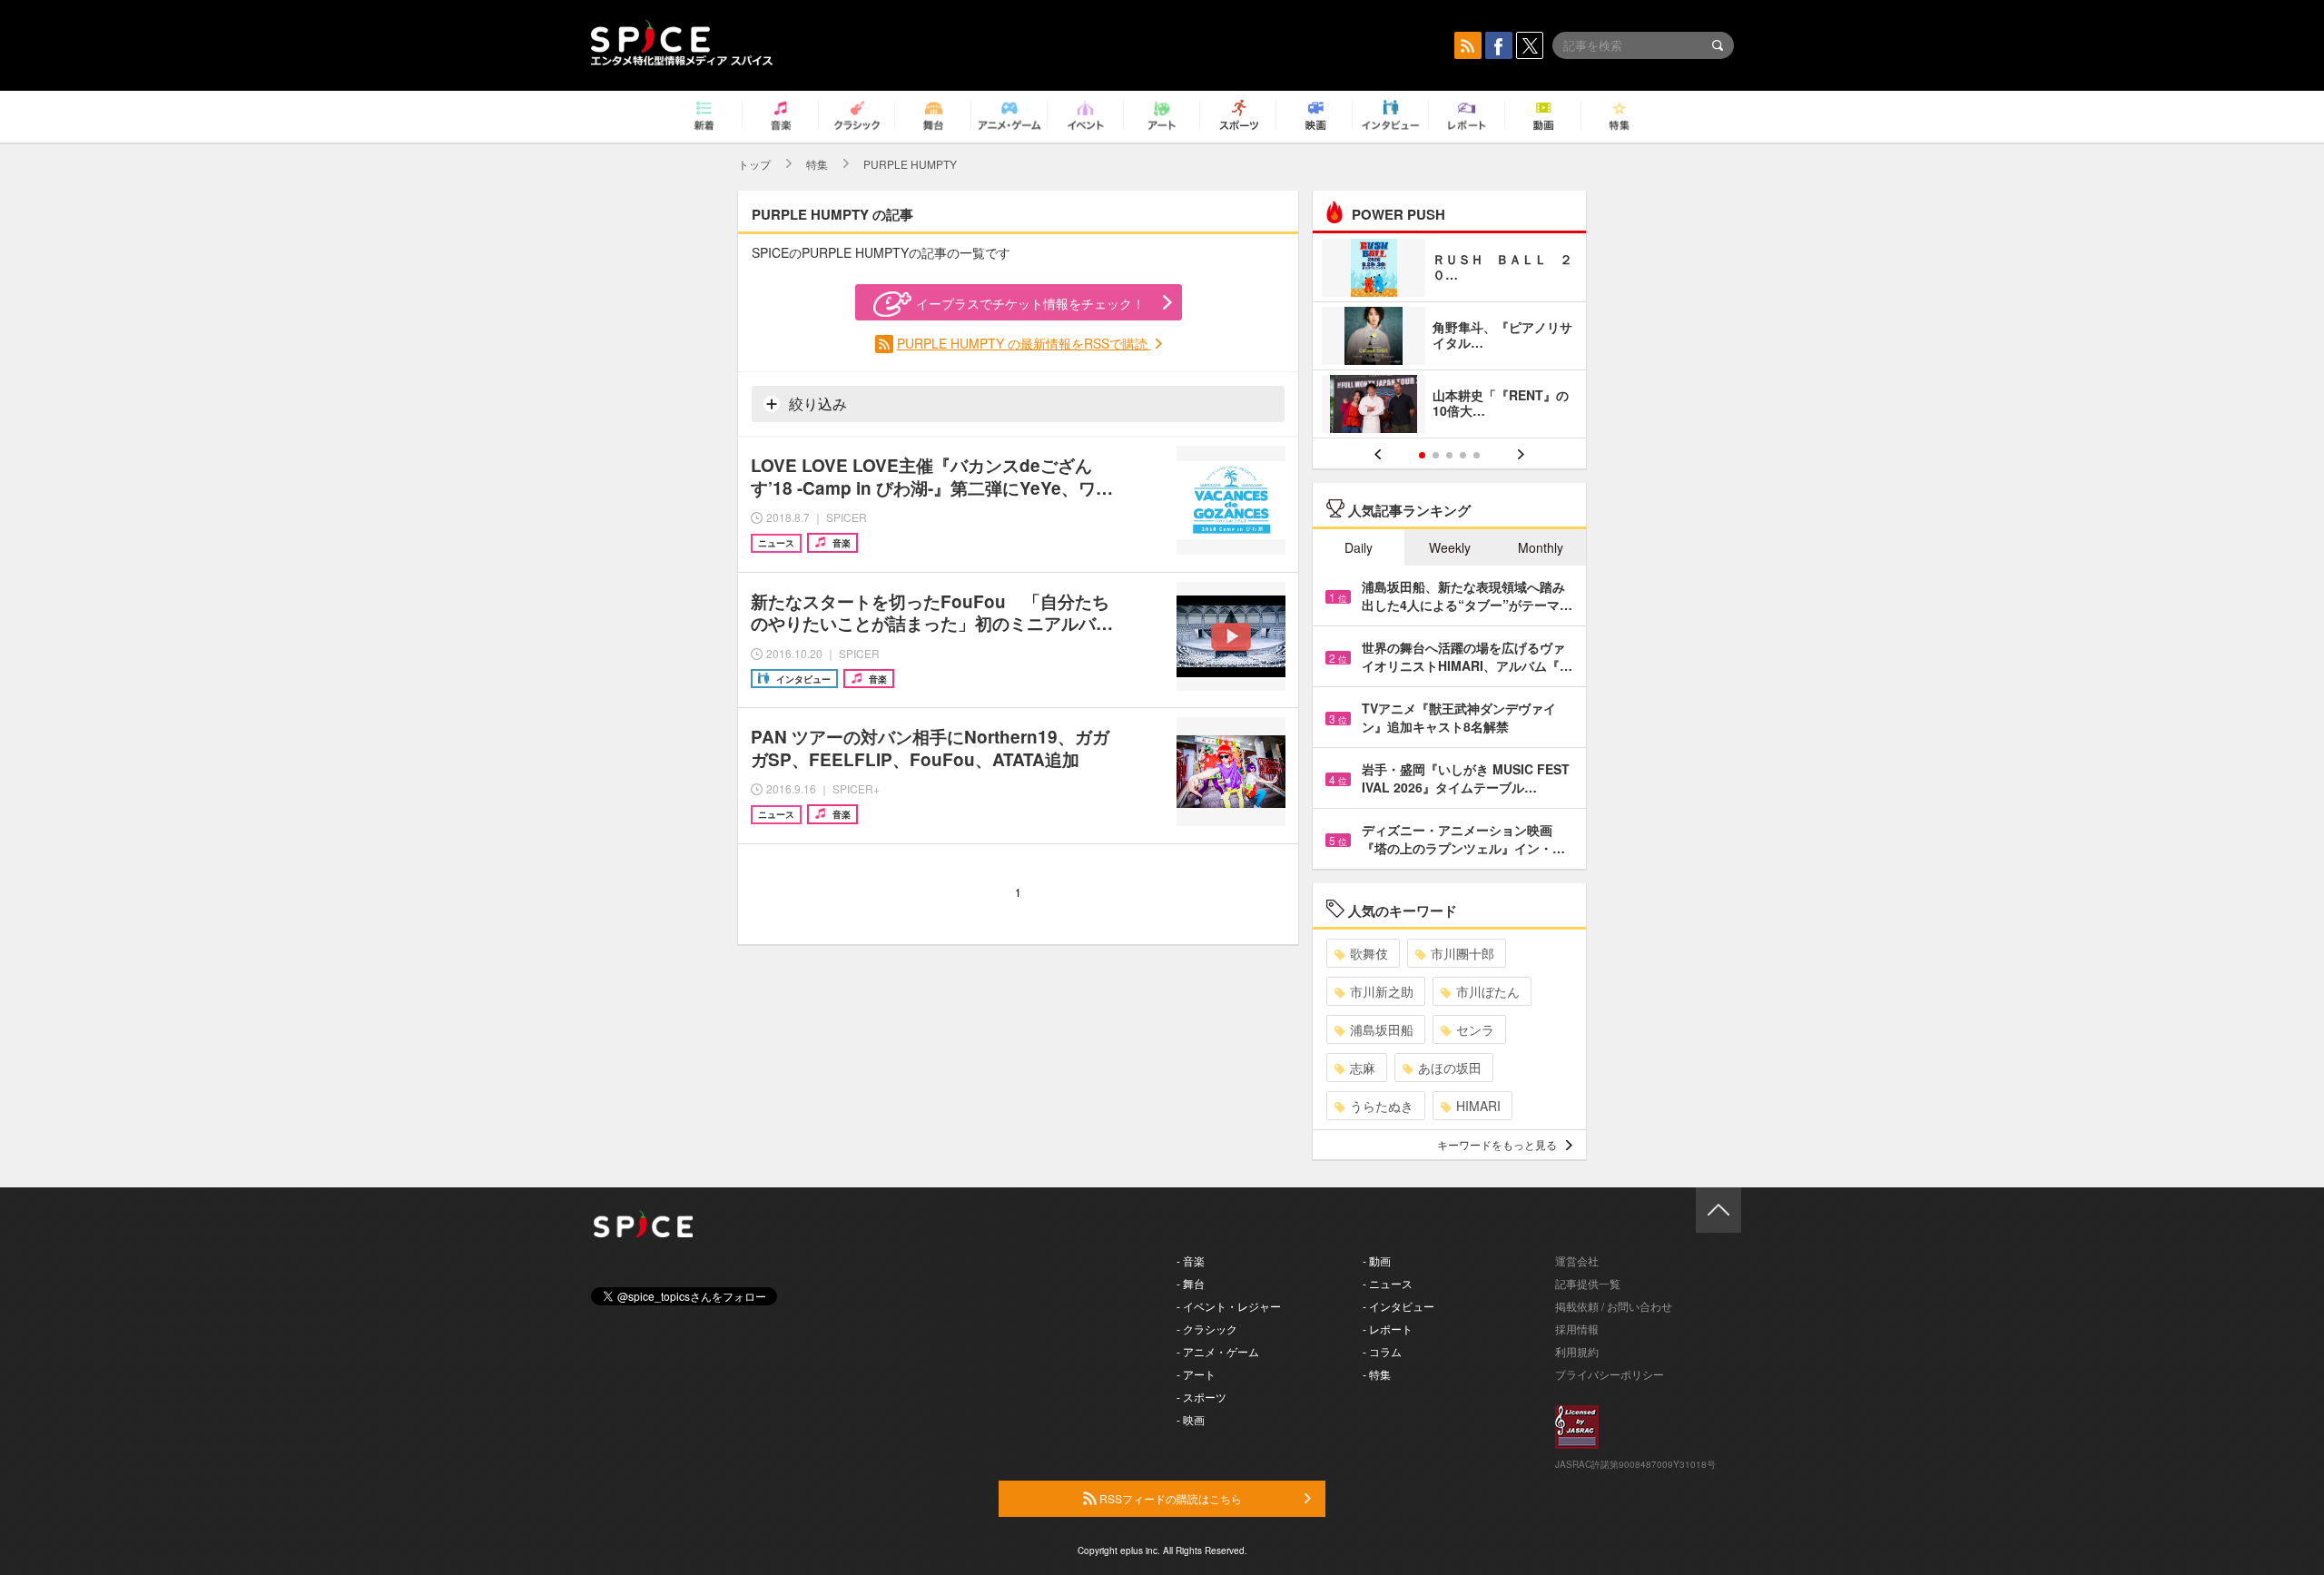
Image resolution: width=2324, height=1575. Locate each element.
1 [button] (1422, 455)
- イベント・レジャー (1229, 1306)
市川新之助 (1382, 991)
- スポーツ (1201, 1397)
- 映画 (1191, 1419)
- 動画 (1377, 1260)
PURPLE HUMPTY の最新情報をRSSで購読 (1024, 343)
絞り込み (816, 404)
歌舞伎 (1369, 953)
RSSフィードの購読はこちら (1169, 1498)
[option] (1449, 338)
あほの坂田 (1450, 1068)
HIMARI (1478, 1106)
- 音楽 (1191, 1260)
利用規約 (1577, 1351)
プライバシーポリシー (1610, 1374)
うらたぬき (1382, 1106)
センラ (1475, 1029)
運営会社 (1577, 1260)
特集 (817, 164)
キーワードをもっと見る (1497, 1144)
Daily (1359, 547)
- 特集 (1377, 1374)
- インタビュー (1398, 1306)
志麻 (1363, 1068)
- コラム (1382, 1351)
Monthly (1541, 547)
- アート (1196, 1374)
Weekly (1450, 547)
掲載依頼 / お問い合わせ (1614, 1306)
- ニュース (1388, 1283)
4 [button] (1463, 455)
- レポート (1388, 1329)
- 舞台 (1191, 1283)
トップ (754, 164)
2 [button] (1436, 455)
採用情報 (1577, 1329)
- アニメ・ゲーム (1218, 1351)
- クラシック (1207, 1329)
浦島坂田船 (1382, 1029)
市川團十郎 (1462, 953)
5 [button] (1477, 455)
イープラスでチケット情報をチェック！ (1030, 303)
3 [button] (1449, 455)
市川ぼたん (1488, 991)
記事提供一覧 (1588, 1283)
